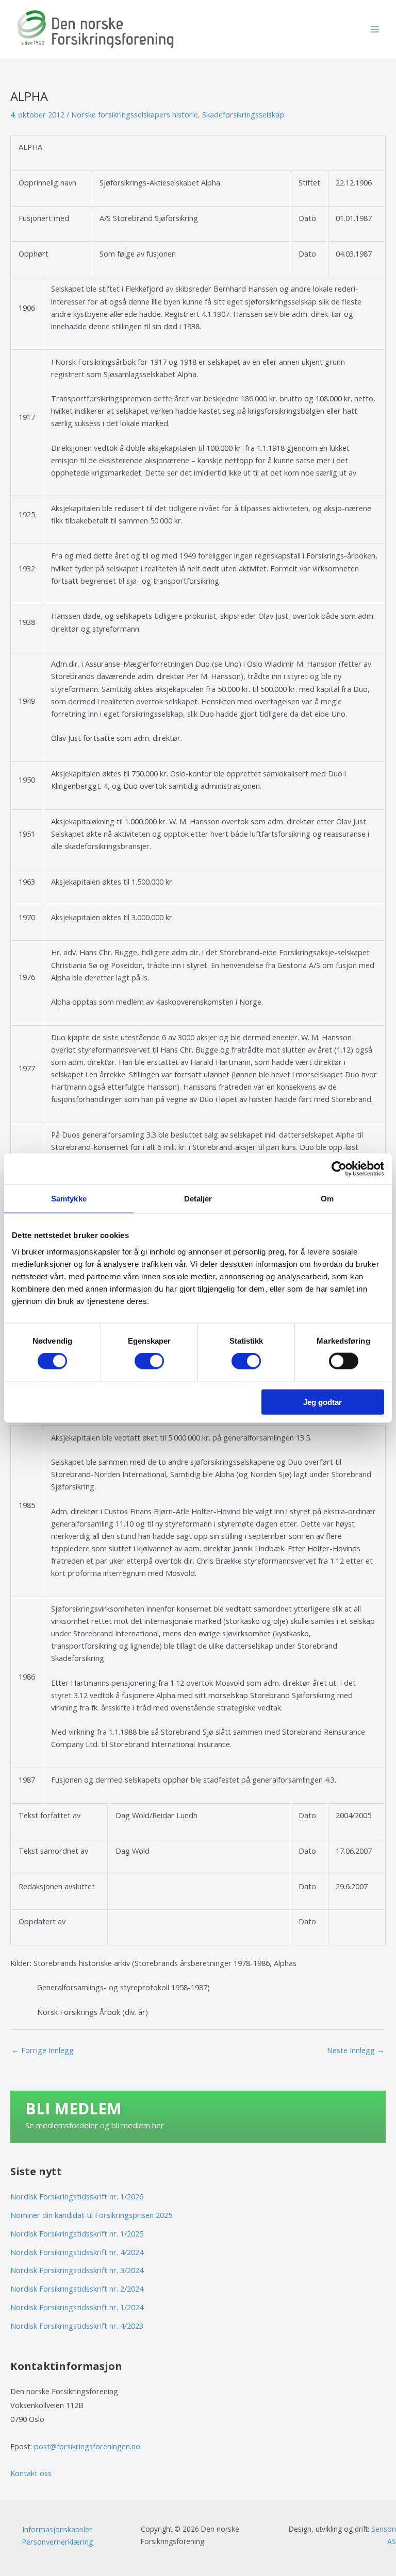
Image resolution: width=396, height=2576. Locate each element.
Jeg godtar (323, 1402)
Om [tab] (327, 1199)
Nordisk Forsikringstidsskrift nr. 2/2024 (77, 2289)
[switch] (149, 1361)
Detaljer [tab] (198, 1199)
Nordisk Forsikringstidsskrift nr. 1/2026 (77, 2196)
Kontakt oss (31, 2473)
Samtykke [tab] (69, 1199)
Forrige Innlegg (43, 2050)
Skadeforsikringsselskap (243, 114)
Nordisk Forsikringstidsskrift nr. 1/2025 (77, 2233)
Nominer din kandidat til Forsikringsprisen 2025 (91, 2215)
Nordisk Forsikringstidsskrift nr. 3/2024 (77, 2270)
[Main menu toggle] (375, 29)
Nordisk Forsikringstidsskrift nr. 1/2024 (77, 2307)
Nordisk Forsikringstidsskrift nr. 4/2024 (77, 2252)
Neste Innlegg (356, 2050)
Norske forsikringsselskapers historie (135, 114)
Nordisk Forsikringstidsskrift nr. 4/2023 (77, 2326)
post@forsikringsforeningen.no (87, 2446)
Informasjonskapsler (57, 2529)
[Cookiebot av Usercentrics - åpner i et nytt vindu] (339, 1169)
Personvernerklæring (57, 2541)
